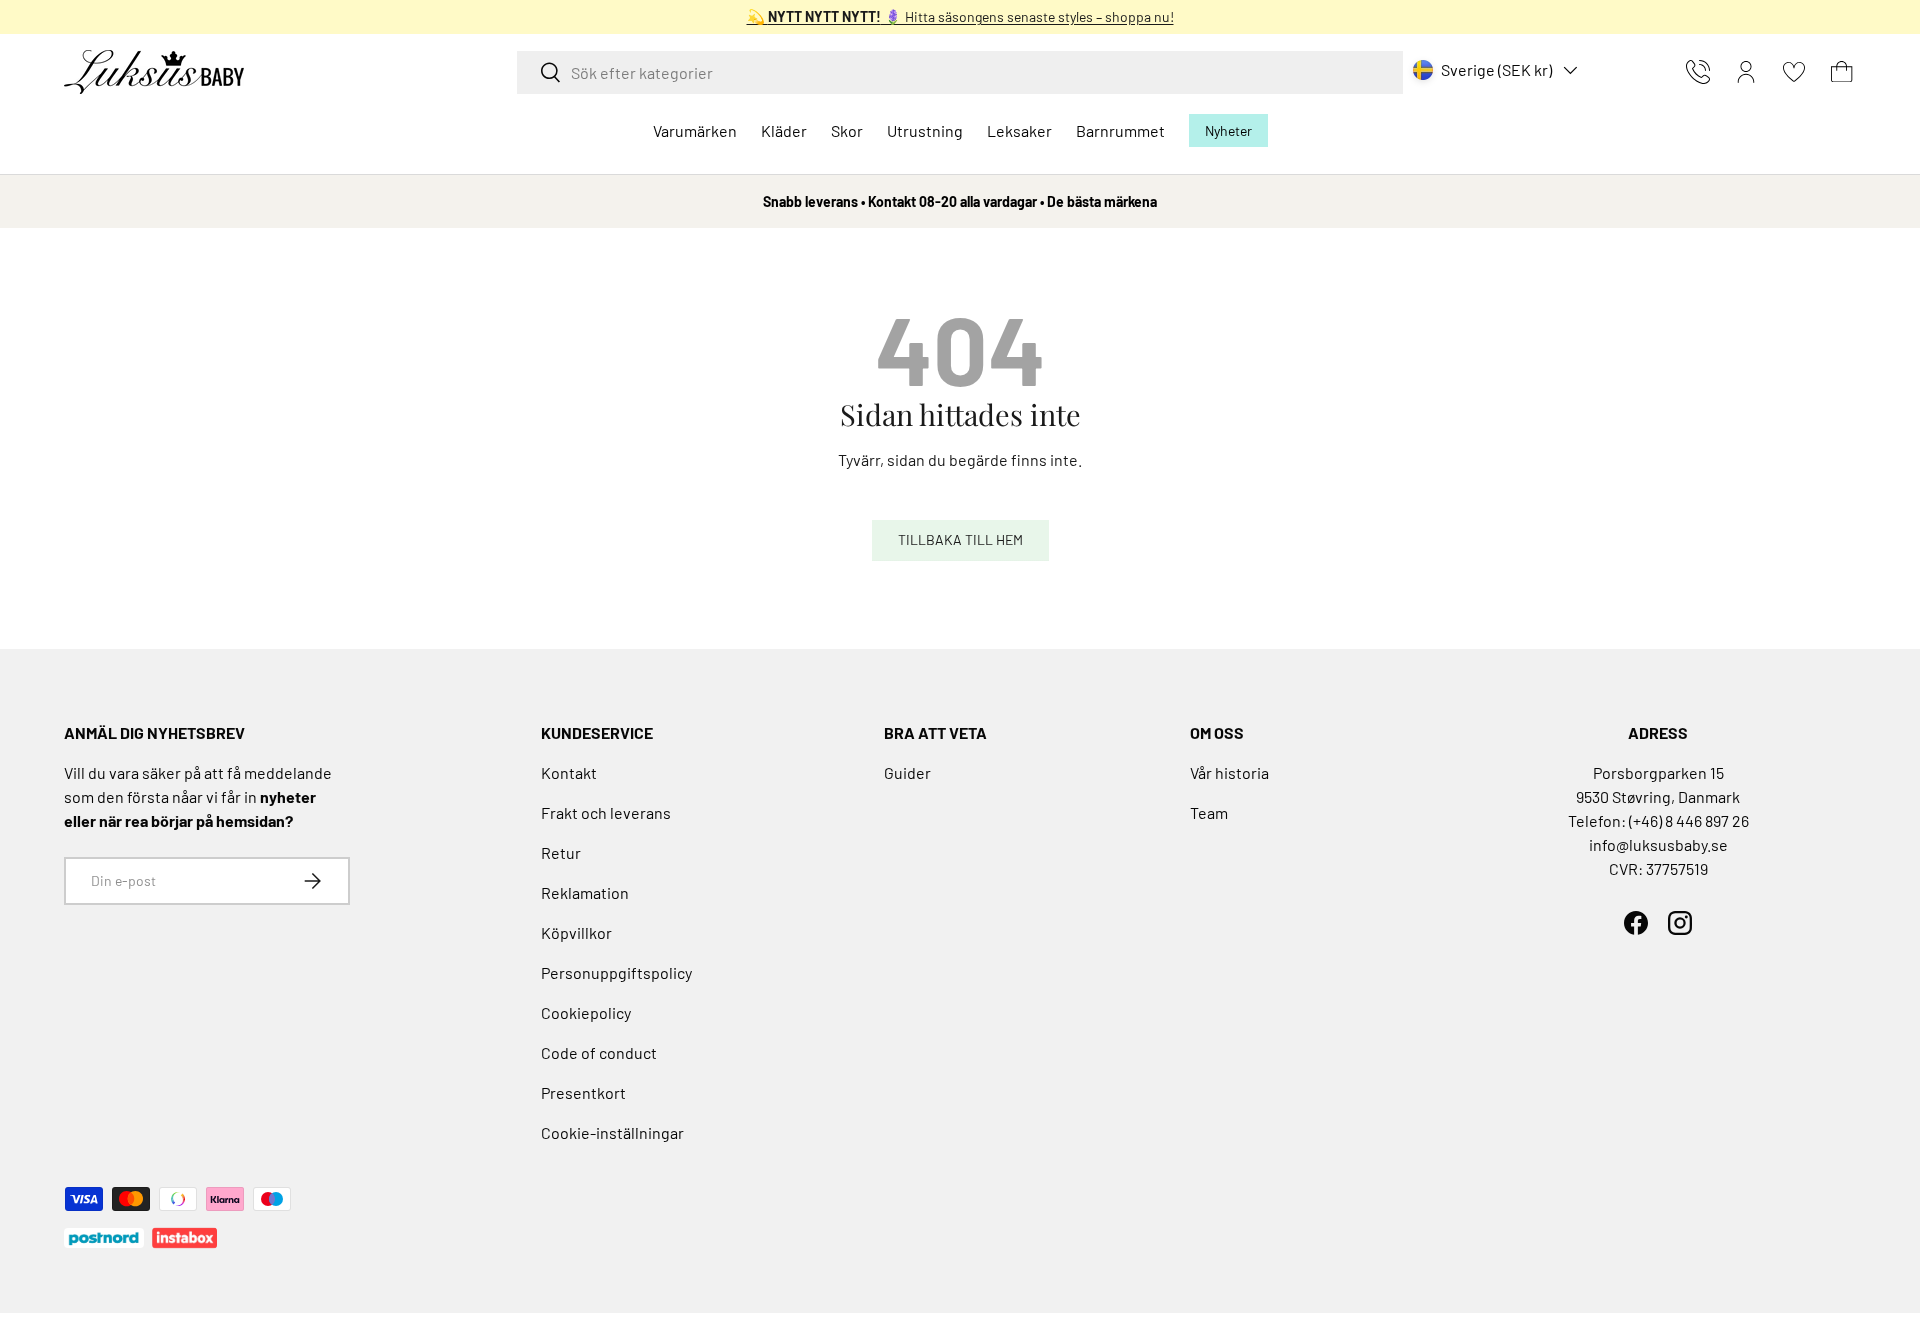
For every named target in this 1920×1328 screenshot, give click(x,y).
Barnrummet (1120, 130)
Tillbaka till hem (960, 539)
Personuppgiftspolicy (616, 972)
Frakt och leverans (606, 812)
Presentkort (583, 1092)
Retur (561, 852)
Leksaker (1019, 130)
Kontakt (569, 772)
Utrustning (925, 130)
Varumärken (695, 130)
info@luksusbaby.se (1658, 844)
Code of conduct (599, 1052)
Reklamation (585, 892)
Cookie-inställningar (612, 1132)
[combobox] (960, 72)
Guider (907, 772)
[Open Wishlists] (1794, 72)
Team (1209, 812)
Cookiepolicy (586, 1012)
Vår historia (1229, 772)
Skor (847, 130)
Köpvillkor (576, 932)
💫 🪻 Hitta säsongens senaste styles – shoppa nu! (960, 16)
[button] (1842, 72)
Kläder (784, 130)
